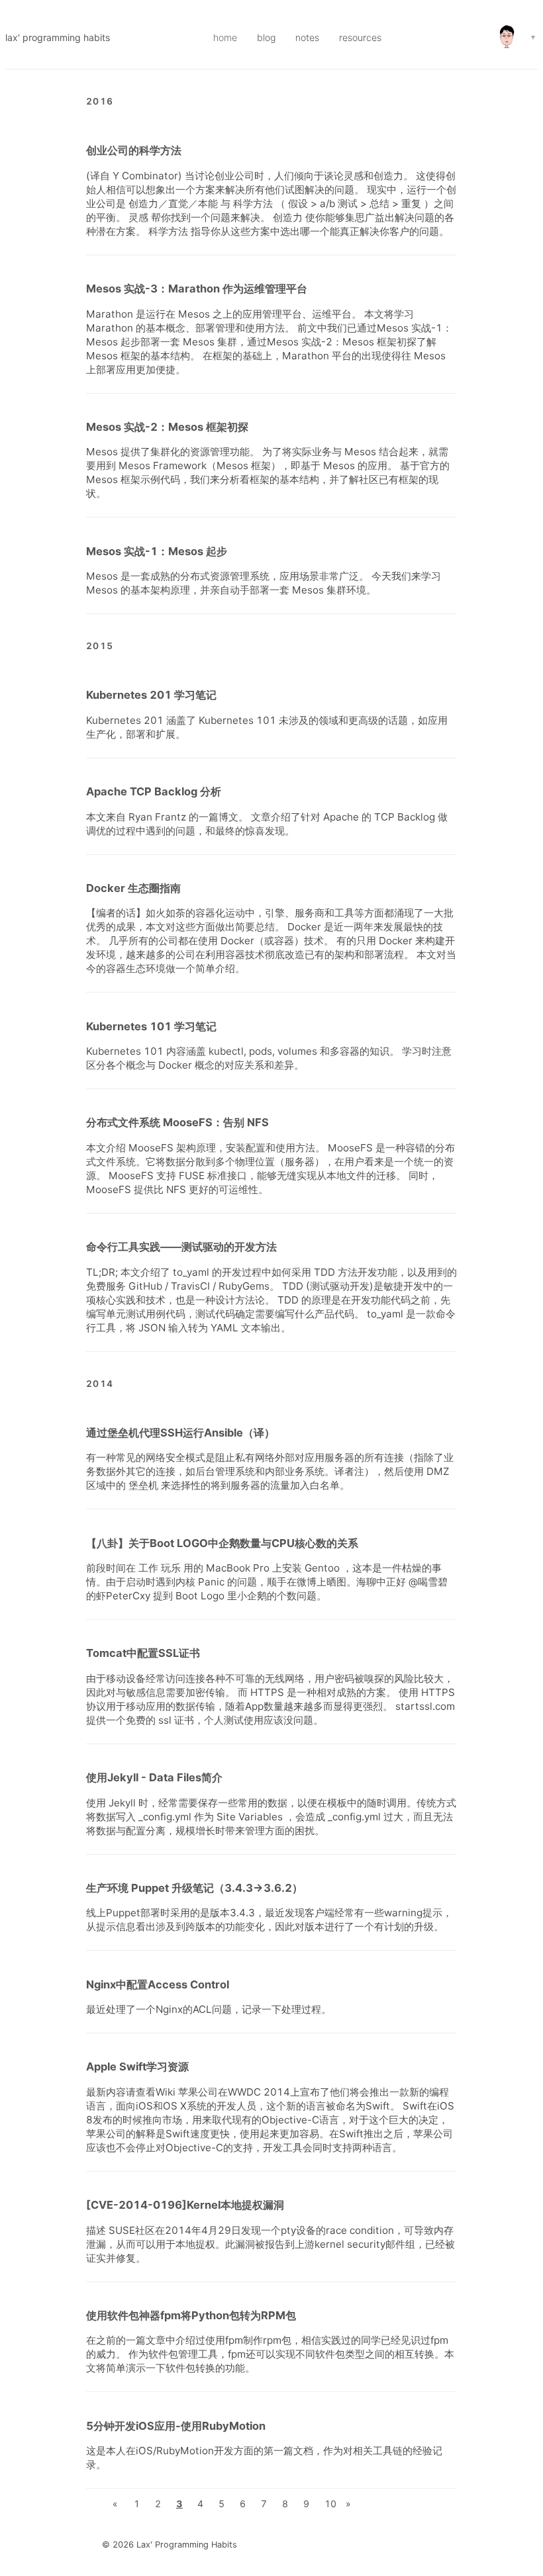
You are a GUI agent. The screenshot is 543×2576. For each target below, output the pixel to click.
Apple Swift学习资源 (137, 2066)
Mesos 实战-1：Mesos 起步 (157, 551)
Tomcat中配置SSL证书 (143, 1653)
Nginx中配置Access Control (158, 1984)
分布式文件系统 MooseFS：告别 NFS (177, 1122)
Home (225, 37)
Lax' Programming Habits (58, 37)
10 (330, 2504)
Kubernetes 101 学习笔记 (151, 1026)
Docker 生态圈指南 (133, 888)
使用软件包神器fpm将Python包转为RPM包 (191, 2315)
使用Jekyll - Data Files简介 (154, 1777)
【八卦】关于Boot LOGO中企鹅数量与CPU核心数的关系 (222, 1543)
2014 (100, 1384)
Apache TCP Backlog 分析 (154, 791)
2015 (100, 646)
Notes (307, 37)
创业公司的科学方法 (134, 150)
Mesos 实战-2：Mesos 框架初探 (167, 427)
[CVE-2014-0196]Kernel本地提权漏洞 (185, 2205)
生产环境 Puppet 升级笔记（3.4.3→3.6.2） (194, 1888)
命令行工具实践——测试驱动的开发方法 (181, 1247)
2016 (100, 101)
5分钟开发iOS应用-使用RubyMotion (176, 2426)
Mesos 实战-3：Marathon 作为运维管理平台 (197, 289)
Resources (360, 37)
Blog (266, 37)
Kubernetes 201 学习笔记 (151, 695)
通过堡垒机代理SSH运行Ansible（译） (180, 1433)
